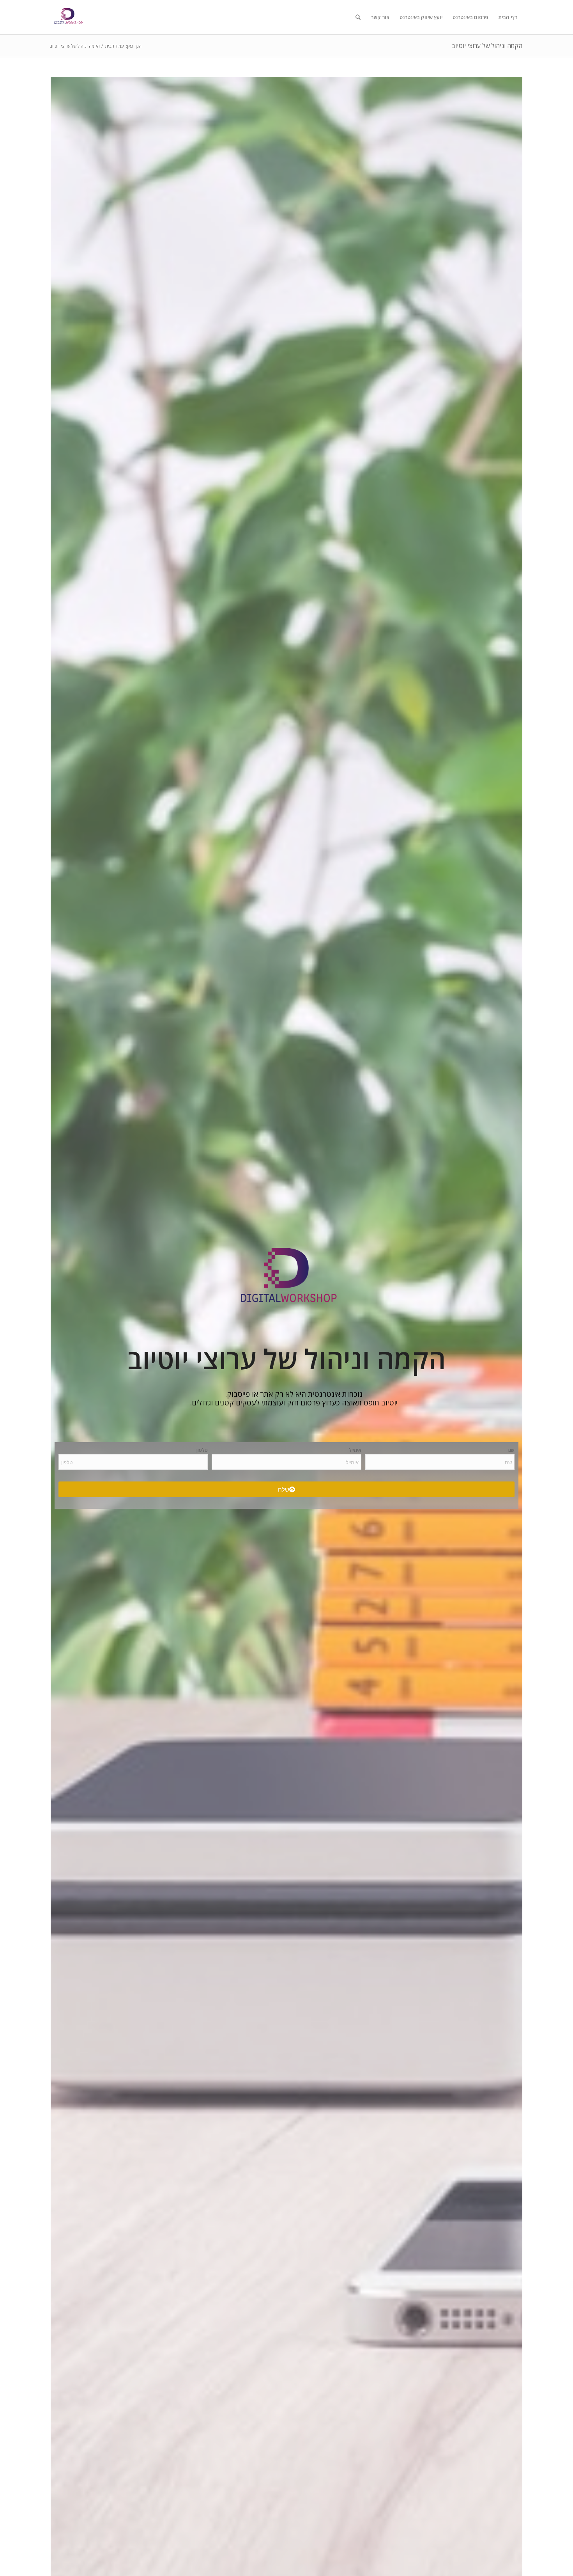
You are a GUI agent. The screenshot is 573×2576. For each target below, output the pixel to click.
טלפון (202, 1450)
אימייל (355, 1450)
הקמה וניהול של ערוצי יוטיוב (487, 46)
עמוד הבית (114, 46)
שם (511, 1450)
